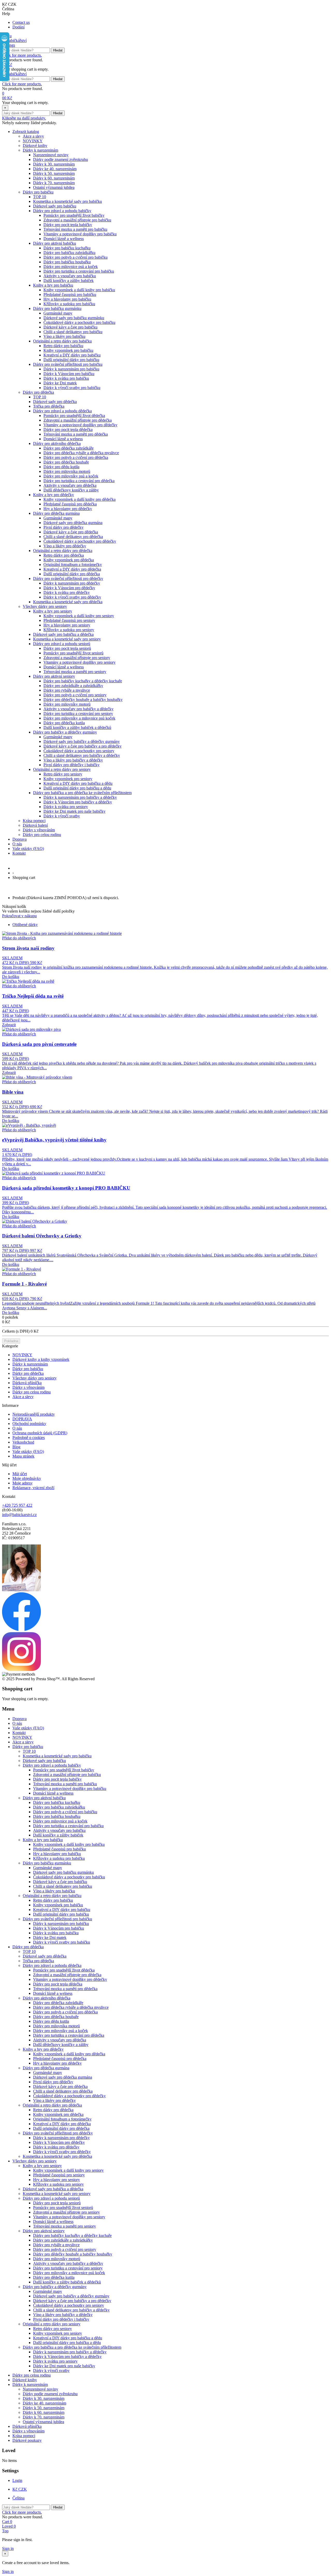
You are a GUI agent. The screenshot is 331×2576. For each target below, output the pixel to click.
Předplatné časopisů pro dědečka (70, 504)
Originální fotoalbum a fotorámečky (73, 565)
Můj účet (20, 1474)
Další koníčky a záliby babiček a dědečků (77, 727)
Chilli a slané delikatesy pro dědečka (73, 537)
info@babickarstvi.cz (19, 1515)
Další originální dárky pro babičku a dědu (77, 788)
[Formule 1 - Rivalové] (22, 1269)
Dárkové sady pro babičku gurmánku (74, 318)
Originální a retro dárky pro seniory (62, 769)
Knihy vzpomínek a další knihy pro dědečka (80, 499)
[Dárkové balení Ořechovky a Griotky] (35, 1221)
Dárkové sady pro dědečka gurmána (73, 523)
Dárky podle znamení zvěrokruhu (61, 159)
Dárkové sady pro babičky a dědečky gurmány (82, 741)
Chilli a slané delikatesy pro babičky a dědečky (82, 755)
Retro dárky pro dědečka (64, 555)
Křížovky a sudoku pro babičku (69, 304)
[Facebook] (21, 1630)
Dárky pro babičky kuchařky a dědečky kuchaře (83, 681)
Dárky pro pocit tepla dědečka (68, 430)
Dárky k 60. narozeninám (54, 178)
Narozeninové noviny (51, 155)
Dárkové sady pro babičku (55, 206)
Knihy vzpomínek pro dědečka (69, 560)
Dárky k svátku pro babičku (66, 378)
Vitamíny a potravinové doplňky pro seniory (80, 662)
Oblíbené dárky (25, 925)
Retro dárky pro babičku (63, 346)
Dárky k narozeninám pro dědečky (72, 583)
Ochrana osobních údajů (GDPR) (40, 1433)
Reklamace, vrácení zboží (33, 1488)
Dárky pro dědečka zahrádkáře (69, 448)
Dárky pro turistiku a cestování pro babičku (79, 271)
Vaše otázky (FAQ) (28, 849)
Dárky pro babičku (38, 192)
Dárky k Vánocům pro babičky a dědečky (78, 802)
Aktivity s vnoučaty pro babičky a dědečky (78, 709)
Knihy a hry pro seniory (53, 611)
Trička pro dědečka (49, 406)
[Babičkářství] (14, 40)
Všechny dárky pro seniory (45, 606)
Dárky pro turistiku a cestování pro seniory (78, 714)
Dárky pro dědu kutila (61, 467)
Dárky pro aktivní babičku (55, 243)
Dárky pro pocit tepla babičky (68, 225)
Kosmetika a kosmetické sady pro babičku (67, 201)
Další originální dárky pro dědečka (72, 574)
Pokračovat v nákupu (19, 916)
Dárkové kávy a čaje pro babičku (70, 327)
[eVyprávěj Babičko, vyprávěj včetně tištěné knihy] (29, 1125)
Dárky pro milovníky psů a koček (71, 476)
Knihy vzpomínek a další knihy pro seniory (79, 616)
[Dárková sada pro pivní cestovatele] (31, 1029)
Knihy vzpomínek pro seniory (68, 779)
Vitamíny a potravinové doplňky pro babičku (80, 234)
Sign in (8, 2548)
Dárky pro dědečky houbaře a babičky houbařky (83, 700)
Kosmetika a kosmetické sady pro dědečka (68, 602)
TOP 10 (40, 197)
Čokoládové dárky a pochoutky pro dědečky (80, 541)
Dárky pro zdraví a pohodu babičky (62, 211)
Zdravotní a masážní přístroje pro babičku (77, 220)
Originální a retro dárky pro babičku (62, 341)
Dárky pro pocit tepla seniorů (67, 648)
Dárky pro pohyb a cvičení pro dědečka (76, 457)
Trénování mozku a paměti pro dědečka (76, 434)
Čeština (18, 2498)
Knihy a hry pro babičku (53, 285)
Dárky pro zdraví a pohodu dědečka (62, 411)
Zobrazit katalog (26, 132)
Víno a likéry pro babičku (64, 336)
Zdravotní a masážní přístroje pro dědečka (78, 420)
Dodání (18, 27)
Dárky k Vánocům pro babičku (69, 374)
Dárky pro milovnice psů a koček (71, 267)
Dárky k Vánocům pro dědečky (69, 588)
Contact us (21, 22)
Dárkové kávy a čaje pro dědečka (71, 532)
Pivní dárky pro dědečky (63, 527)
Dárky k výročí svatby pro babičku (72, 388)
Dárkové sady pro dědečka (55, 402)
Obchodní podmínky (29, 1424)
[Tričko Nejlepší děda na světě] (28, 981)
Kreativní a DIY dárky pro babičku (72, 355)
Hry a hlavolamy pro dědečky (68, 509)
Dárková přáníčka (27, 1383)
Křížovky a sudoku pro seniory (69, 630)
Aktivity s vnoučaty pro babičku (70, 276)
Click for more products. (22, 55)
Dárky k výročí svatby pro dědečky (72, 597)
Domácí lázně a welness (63, 439)
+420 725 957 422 (17, 1505)
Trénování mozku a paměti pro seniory (75, 672)
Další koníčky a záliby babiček (69, 281)
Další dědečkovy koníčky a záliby (71, 490)
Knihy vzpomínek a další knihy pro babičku (79, 290)
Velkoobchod (23, 1442)
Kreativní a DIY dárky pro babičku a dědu (78, 783)
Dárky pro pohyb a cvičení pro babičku (76, 257)
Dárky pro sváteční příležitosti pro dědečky (68, 578)
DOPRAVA (22, 1419)
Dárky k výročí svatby (62, 816)
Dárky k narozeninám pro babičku (71, 369)
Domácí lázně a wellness (64, 239)
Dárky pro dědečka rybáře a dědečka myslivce (81, 453)
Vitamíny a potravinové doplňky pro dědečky (80, 425)
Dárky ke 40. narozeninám (55, 169)
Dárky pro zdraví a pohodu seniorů (62, 644)
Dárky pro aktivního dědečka (57, 443)
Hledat (58, 50)
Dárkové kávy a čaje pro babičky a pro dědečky (82, 746)
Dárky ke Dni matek (60, 383)
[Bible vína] (37, 1077)
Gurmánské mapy (58, 313)
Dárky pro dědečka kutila (64, 723)
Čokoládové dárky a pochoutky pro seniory (79, 751)
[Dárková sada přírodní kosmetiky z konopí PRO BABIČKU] (54, 1173)
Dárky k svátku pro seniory (66, 807)
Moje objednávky (27, 1478)
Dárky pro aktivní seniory (54, 676)
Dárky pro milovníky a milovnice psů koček (79, 718)
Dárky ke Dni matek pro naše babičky (74, 811)
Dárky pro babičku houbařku (67, 262)
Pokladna (11, 1341)
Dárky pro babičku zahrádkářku (69, 253)
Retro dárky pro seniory (63, 774)
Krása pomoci (34, 821)
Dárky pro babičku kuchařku (67, 248)
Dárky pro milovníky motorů (67, 704)
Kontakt (19, 853)
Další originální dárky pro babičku (71, 360)
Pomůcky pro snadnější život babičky (74, 215)
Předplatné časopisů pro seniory (69, 620)
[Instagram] (21, 1670)
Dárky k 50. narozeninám (54, 173)
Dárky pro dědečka (38, 392)
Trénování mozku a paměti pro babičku (75, 229)
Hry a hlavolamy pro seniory (67, 625)
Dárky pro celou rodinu (42, 835)
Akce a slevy (33, 136)
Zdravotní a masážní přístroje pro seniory (77, 658)
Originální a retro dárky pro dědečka (63, 551)
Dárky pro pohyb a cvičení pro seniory (75, 695)
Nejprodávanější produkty (34, 1414)
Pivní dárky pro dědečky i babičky (72, 765)
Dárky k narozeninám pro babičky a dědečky (80, 797)
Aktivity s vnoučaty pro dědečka (70, 485)
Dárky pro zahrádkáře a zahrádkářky (73, 686)
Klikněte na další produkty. (24, 118)
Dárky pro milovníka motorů (67, 471)
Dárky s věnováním (39, 830)
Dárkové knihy (35, 145)
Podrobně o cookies (29, 1438)
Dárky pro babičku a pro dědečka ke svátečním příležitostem (82, 793)
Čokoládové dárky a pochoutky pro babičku (79, 322)
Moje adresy (22, 1483)
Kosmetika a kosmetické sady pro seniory (67, 639)
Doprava (20, 839)
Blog (16, 1447)
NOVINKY (33, 141)
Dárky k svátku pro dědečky (67, 592)
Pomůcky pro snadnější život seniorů (73, 653)
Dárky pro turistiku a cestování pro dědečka (79, 481)
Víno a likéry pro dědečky (65, 546)
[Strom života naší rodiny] (62, 933)
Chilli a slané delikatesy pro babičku (73, 332)
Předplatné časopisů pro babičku (70, 294)
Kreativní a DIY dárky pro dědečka (72, 569)
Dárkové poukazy (27, 2440)
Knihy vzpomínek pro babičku (68, 350)
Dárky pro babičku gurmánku (57, 308)
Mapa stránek (23, 1456)
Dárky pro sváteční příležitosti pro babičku (68, 364)
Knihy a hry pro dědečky (54, 495)
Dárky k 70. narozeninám (54, 183)
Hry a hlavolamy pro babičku (67, 299)
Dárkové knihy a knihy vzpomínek (41, 1359)
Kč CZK (20, 2489)
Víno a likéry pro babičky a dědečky (73, 760)
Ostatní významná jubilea (54, 187)
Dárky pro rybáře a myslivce (67, 690)
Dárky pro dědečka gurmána (56, 513)
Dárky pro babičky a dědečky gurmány (65, 732)
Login (17, 2480)
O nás (17, 844)
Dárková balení (35, 825)
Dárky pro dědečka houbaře (66, 462)
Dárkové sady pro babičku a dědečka (63, 634)
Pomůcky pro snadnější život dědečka (74, 416)
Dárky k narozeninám (40, 150)
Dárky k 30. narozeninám (54, 164)
